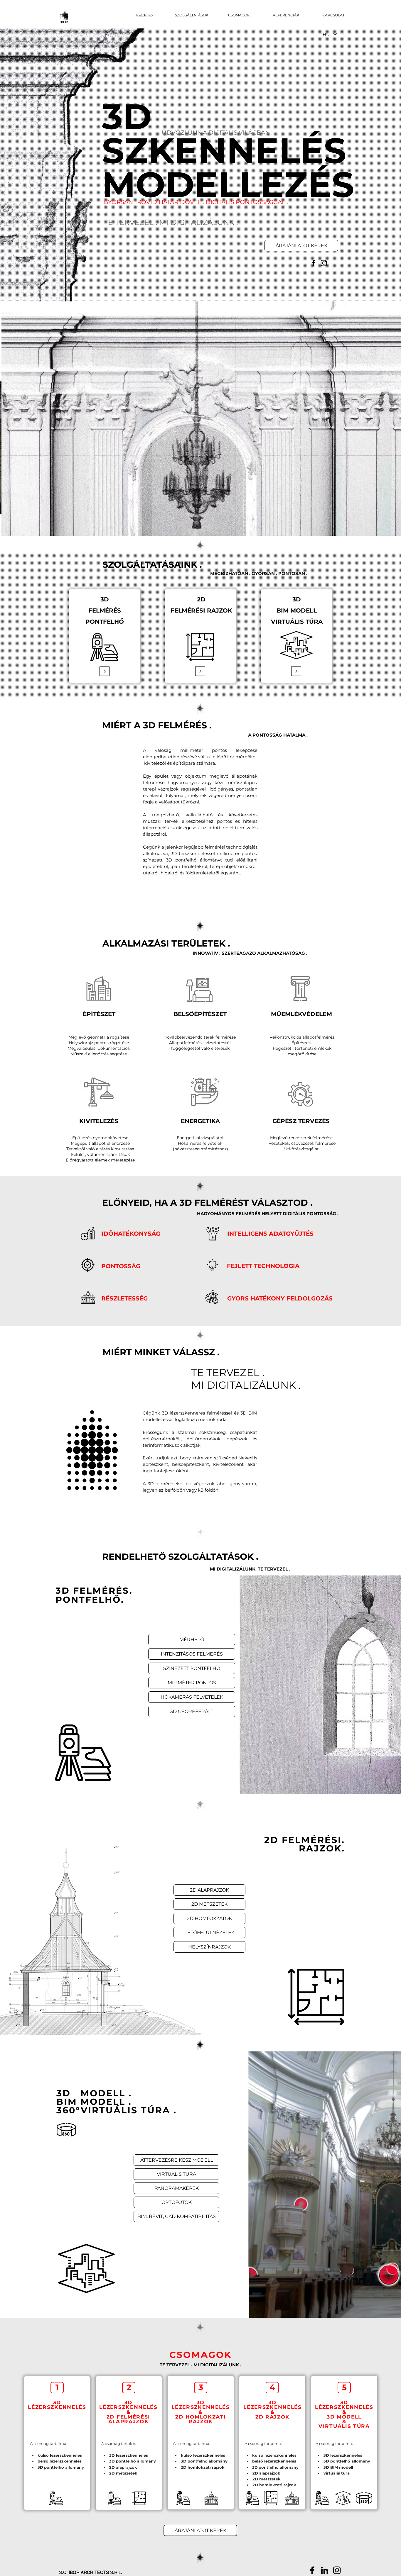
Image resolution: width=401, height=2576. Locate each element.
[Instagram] (324, 263)
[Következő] (369, 418)
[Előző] (32, 418)
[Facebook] (314, 263)
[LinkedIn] (325, 2570)
